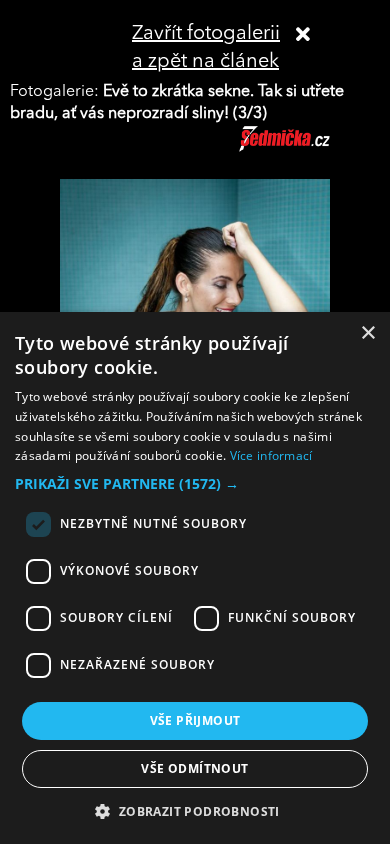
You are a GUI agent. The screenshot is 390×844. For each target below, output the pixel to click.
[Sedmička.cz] (309, 148)
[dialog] (195, 578)
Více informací (271, 455)
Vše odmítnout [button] (194, 768)
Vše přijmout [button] (195, 720)
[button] (195, 484)
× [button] (367, 333)
